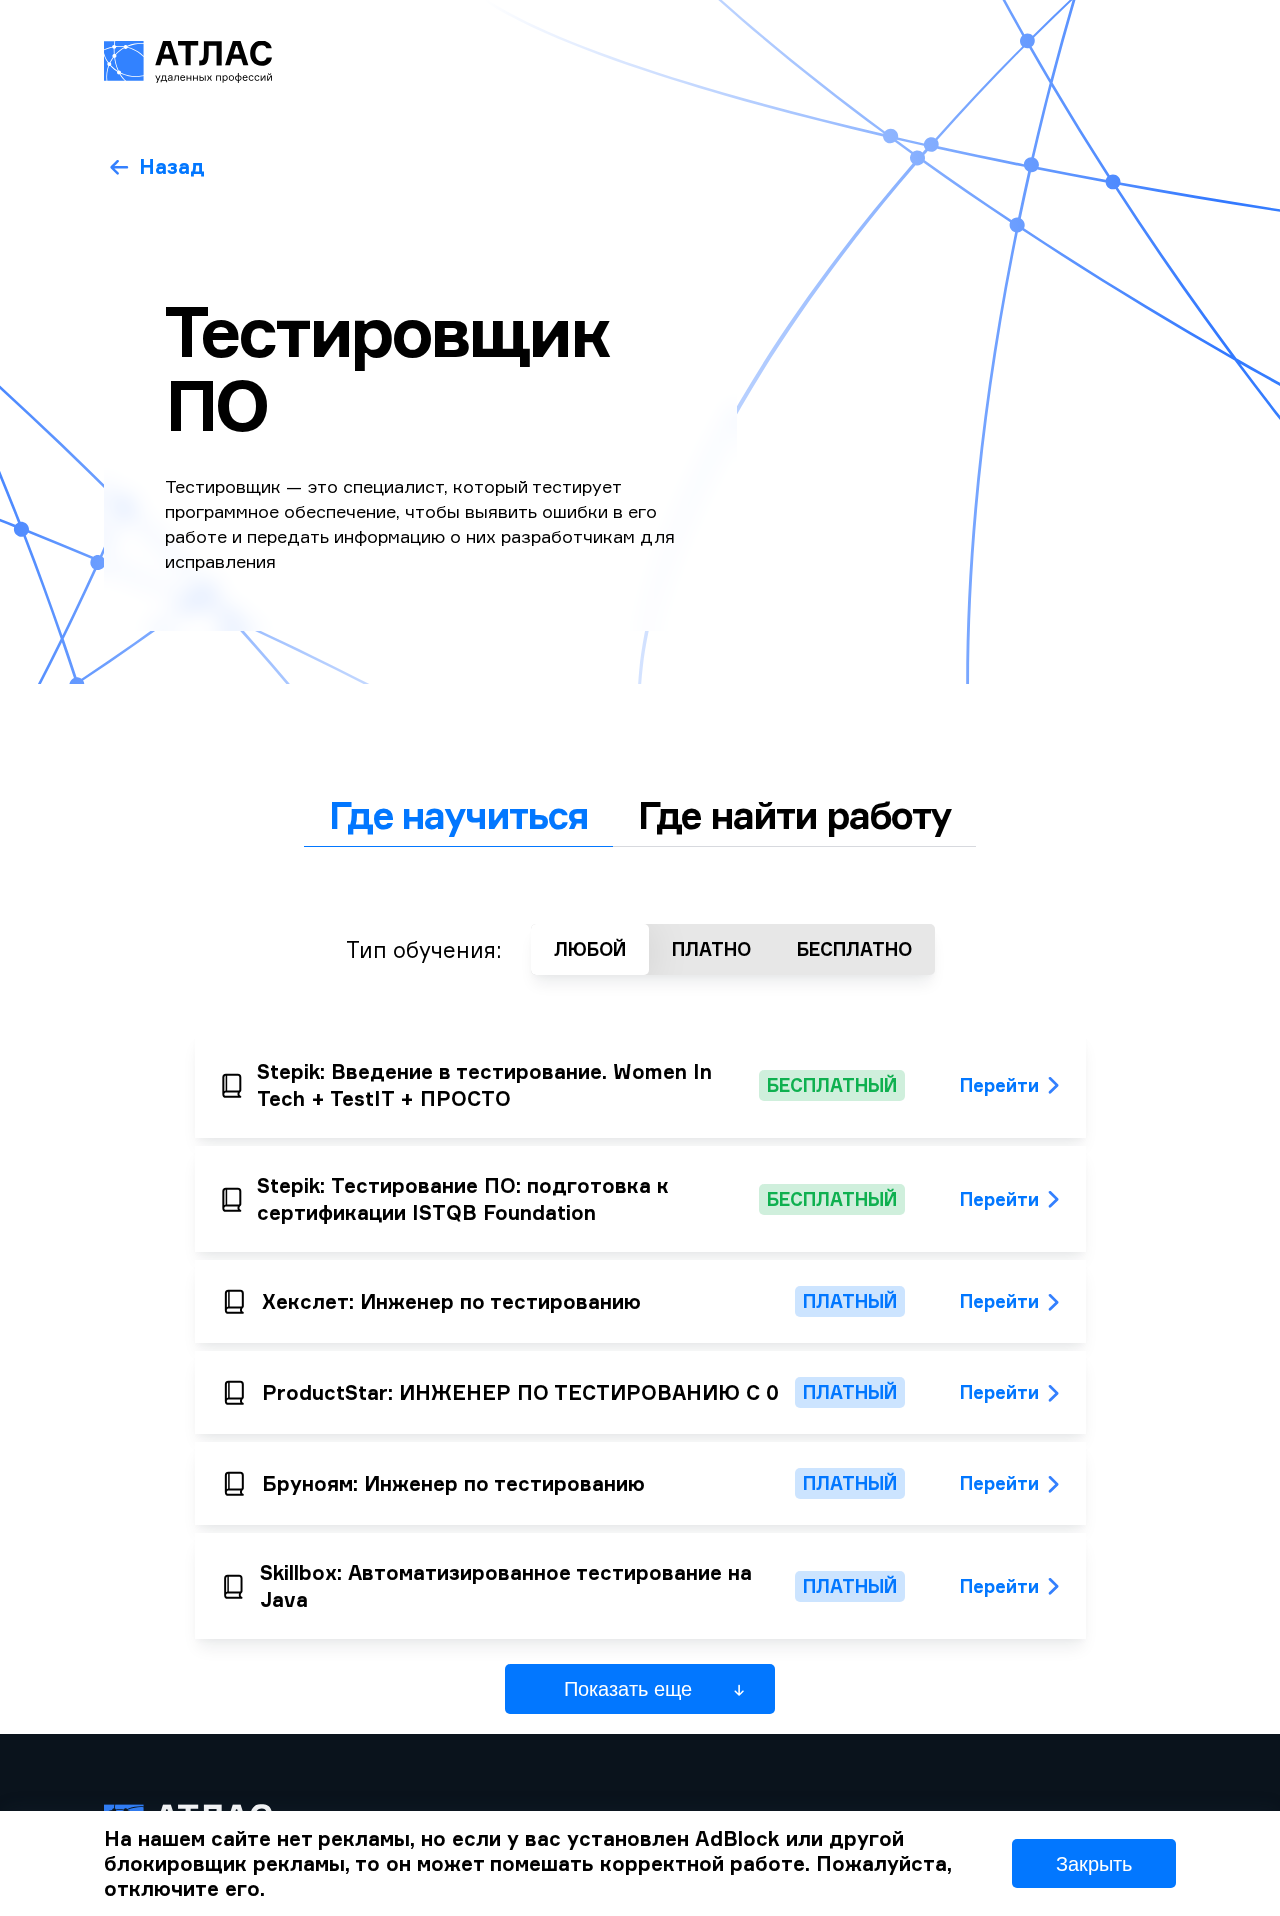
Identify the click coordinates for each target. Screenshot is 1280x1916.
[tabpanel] (640, 1290)
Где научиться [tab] (458, 815)
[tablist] (640, 815)
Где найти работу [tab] (795, 815)
